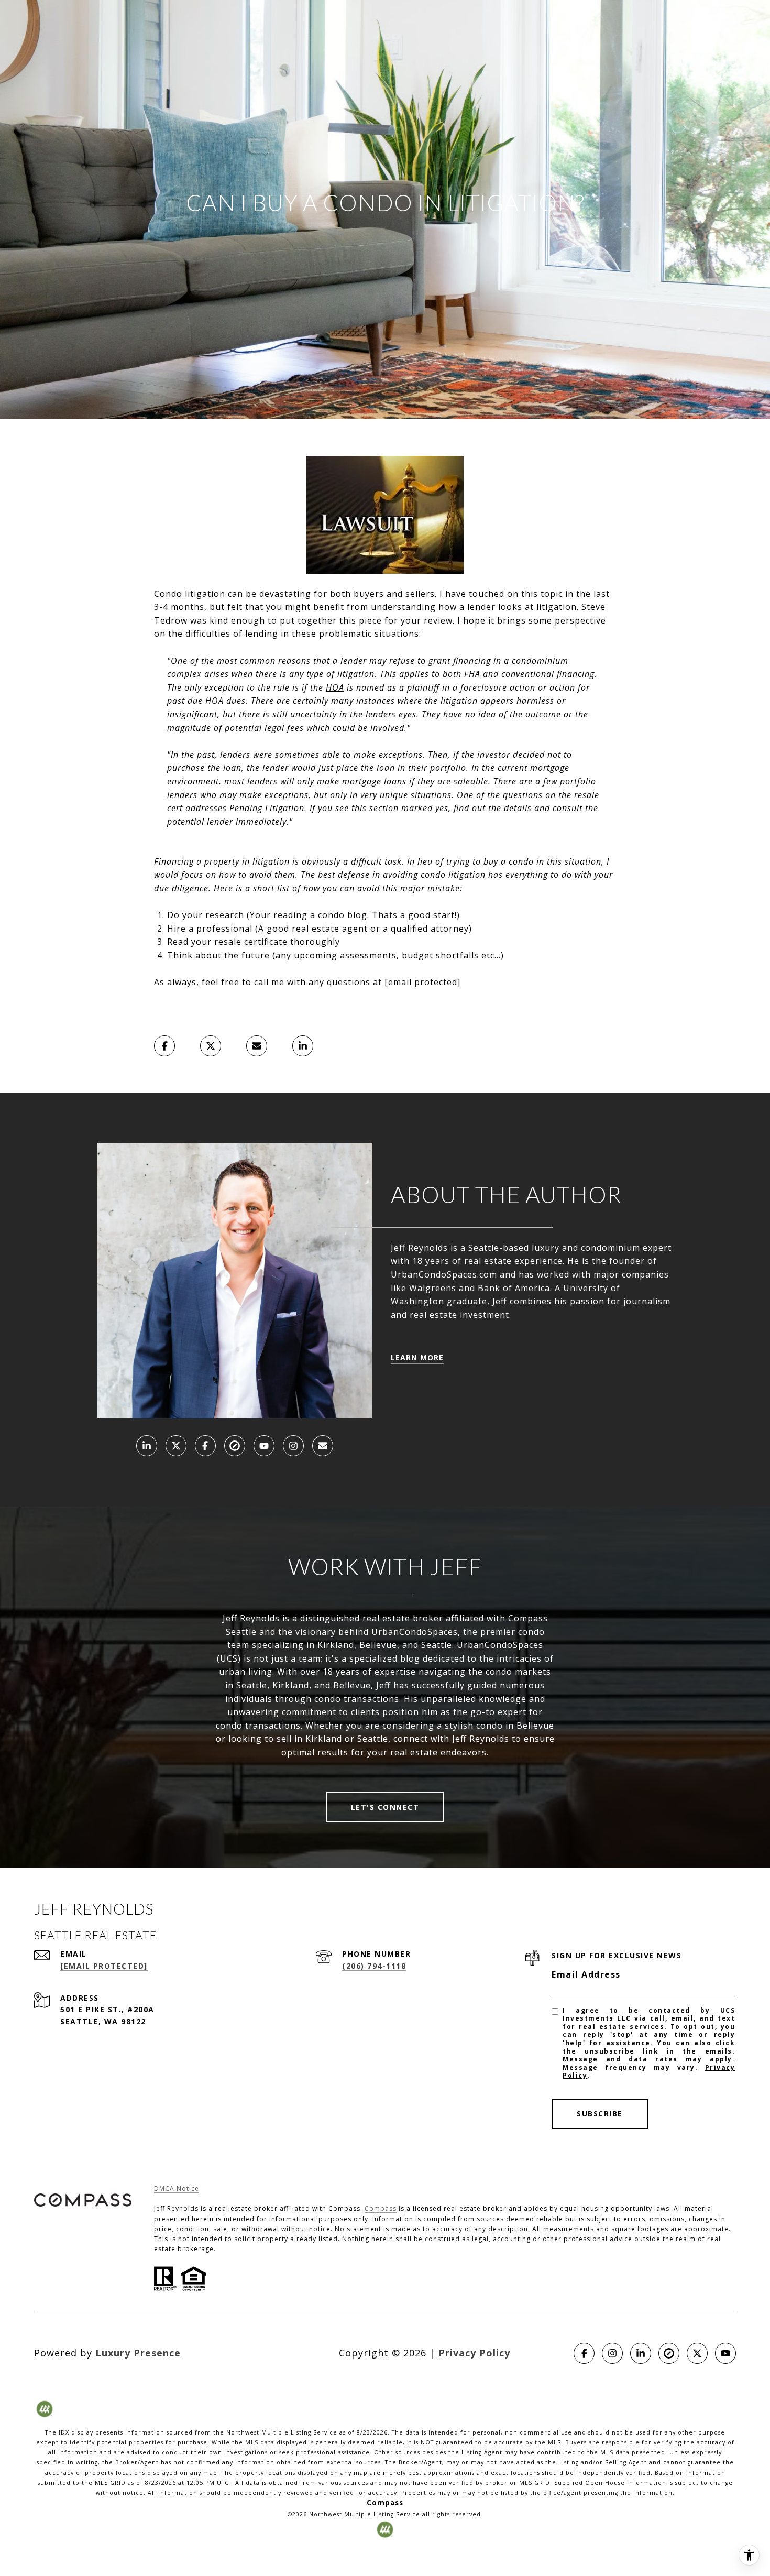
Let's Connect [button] (385, 1807)
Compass (381, 2208)
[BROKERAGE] (235, 1446)
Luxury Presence (138, 2353)
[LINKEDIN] (147, 1446)
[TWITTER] (176, 1446)
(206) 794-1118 (374, 1966)
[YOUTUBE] (264, 1446)
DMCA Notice (177, 2188)
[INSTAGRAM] (293, 1446)
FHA (472, 674)
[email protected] (422, 982)
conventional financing (548, 674)
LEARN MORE (417, 1357)
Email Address (586, 1974)
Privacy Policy (474, 2353)
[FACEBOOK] (205, 1446)
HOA (335, 687)
